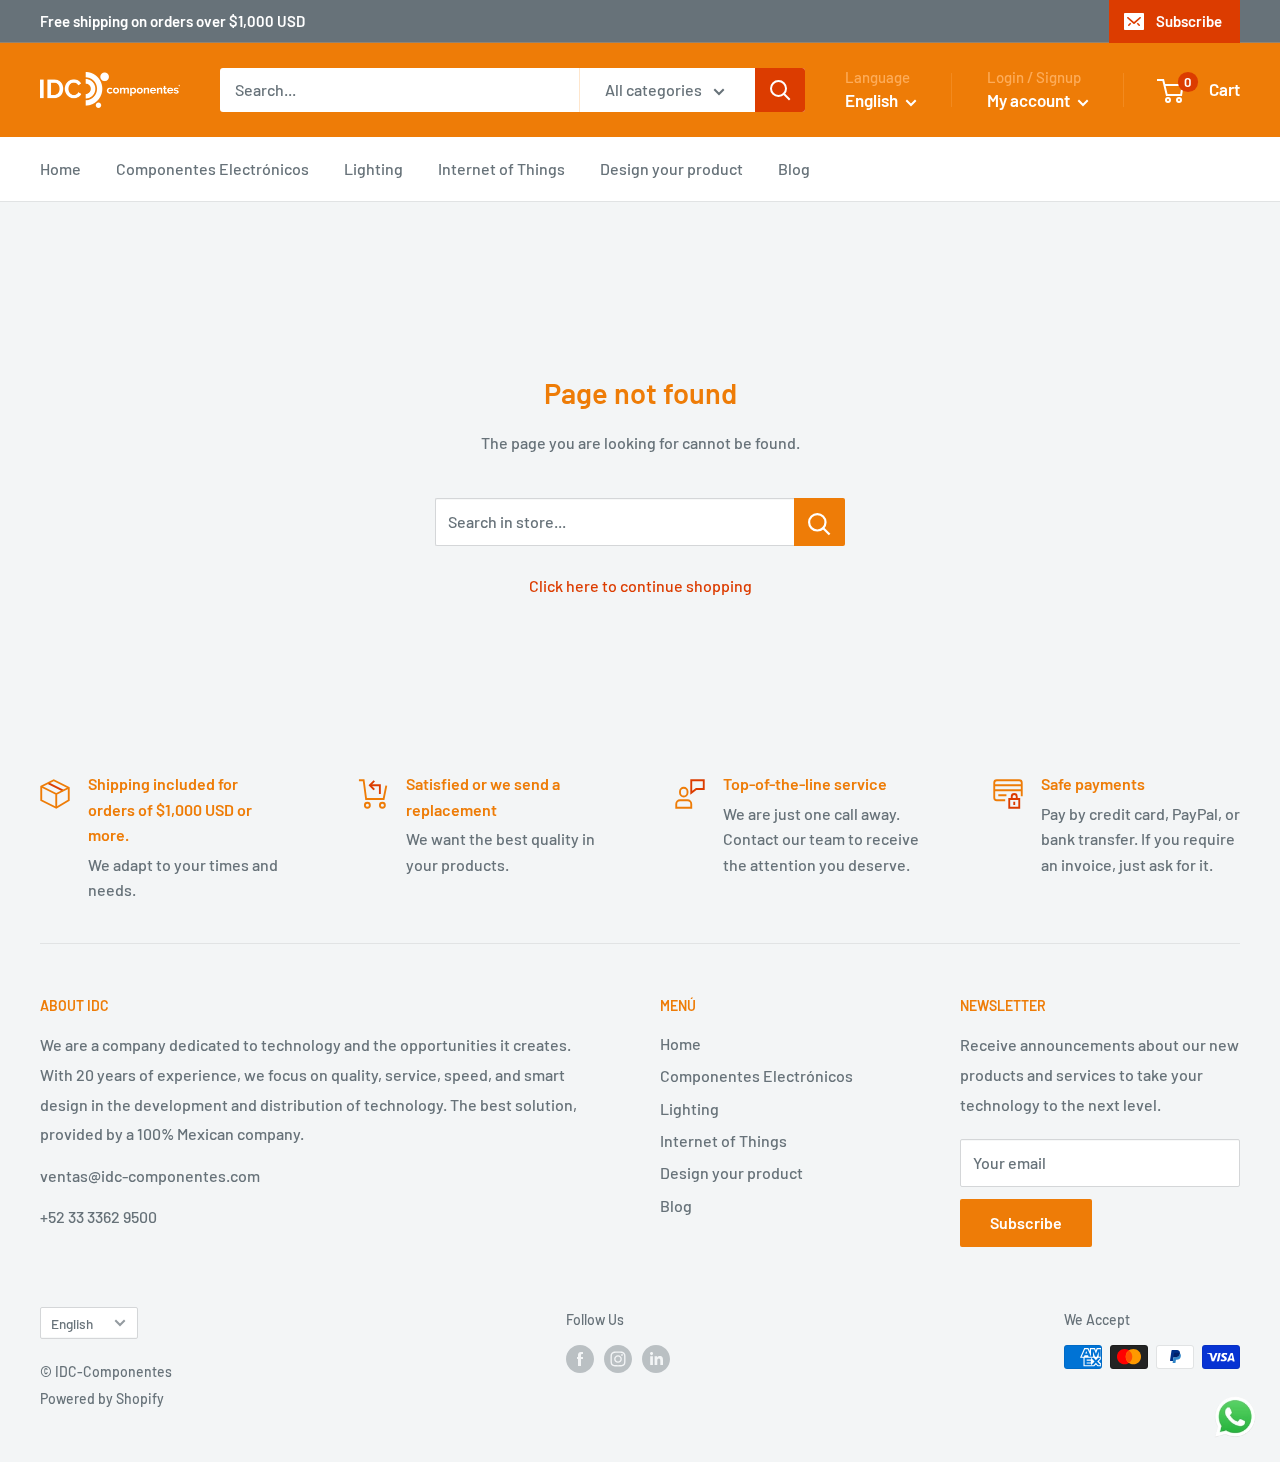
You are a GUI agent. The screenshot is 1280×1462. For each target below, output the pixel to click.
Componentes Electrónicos (212, 168)
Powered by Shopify (102, 1398)
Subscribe (1189, 21)
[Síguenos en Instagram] (618, 1359)
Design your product (671, 168)
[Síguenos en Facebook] (580, 1359)
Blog (794, 168)
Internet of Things (501, 168)
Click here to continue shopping (640, 585)
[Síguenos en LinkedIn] (656, 1359)
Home (60, 168)
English (72, 1323)
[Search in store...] (819, 522)
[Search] (780, 90)
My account (1030, 100)
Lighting (373, 168)
